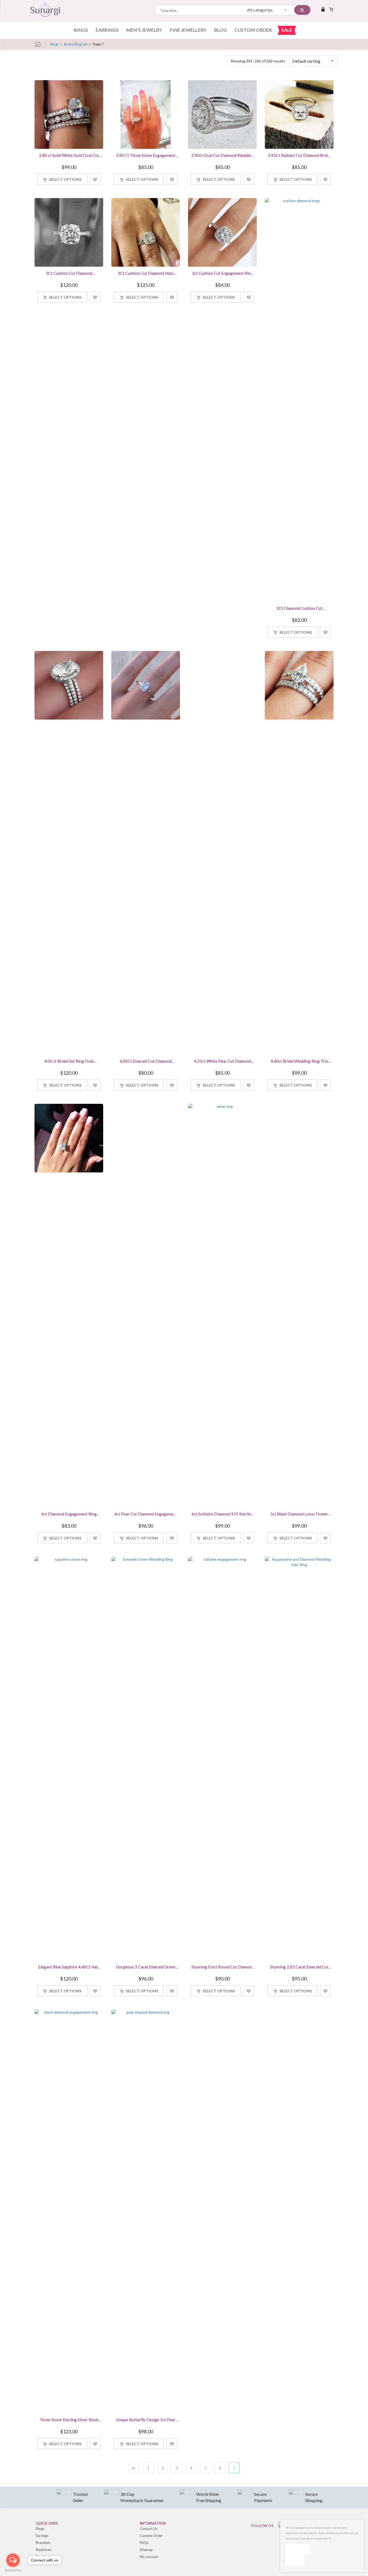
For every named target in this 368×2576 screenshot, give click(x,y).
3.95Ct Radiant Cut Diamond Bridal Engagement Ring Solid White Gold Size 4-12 (299, 156)
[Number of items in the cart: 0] (331, 9)
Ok (298, 2549)
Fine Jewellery (188, 30)
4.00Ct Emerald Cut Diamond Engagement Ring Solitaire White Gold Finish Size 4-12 (146, 1062)
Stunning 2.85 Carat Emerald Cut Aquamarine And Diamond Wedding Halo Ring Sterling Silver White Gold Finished (299, 1967)
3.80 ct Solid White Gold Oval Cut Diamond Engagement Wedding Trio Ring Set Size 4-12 (69, 156)
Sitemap (146, 2550)
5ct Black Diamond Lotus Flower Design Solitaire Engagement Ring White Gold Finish (299, 1514)
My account (149, 2557)
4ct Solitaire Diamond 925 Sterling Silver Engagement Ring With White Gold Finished (222, 1514)
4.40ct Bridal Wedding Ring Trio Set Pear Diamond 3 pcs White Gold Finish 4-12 (299, 1062)
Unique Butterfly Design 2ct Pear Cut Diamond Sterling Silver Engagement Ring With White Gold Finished (146, 2420)
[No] (295, 2560)
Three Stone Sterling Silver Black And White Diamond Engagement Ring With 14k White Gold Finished (69, 2420)
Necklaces (44, 2550)
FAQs (144, 2543)
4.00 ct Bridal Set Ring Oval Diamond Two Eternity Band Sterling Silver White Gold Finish (69, 1062)
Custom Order (253, 30)
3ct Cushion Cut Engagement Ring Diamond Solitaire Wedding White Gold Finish (222, 274)
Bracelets (43, 2543)
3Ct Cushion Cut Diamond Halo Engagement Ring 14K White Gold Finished (146, 274)
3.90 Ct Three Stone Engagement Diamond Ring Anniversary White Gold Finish (146, 156)
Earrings (107, 30)
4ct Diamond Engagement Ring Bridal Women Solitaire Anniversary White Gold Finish (69, 1514)
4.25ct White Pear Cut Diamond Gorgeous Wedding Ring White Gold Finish (223, 1062)
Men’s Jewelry (144, 30)
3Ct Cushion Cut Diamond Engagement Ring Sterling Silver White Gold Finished (69, 274)
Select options (65, 179)
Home (40, 44)
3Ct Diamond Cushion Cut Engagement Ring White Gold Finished (299, 609)
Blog (221, 30)
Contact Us (149, 2529)
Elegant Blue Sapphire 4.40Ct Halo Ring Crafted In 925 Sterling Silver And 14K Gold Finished (69, 1967)
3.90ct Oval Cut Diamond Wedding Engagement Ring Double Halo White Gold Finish (222, 156)
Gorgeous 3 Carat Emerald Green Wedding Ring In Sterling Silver (146, 1967)
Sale (287, 30)
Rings (81, 30)
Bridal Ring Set (76, 44)
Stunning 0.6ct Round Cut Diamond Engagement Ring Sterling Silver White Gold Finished (223, 1967)
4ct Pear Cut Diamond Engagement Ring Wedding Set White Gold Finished (146, 1514)
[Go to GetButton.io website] (13, 2570)
